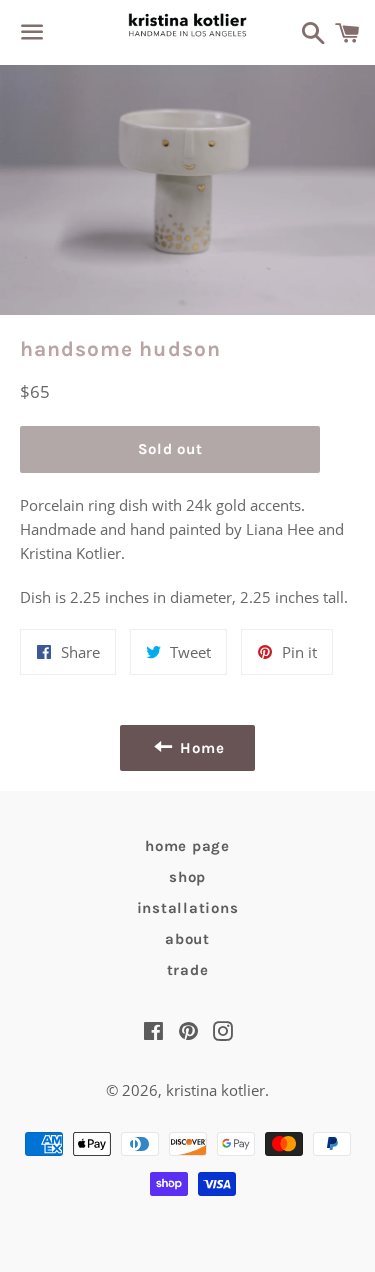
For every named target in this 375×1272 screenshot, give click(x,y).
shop (187, 877)
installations (188, 908)
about (187, 939)
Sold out (170, 449)
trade (188, 970)
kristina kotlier (215, 1090)
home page (187, 846)
